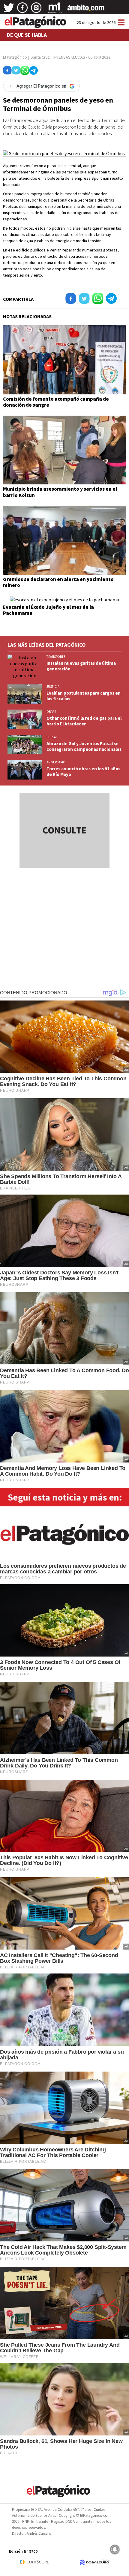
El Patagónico (15, 57)
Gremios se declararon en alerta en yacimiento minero (58, 582)
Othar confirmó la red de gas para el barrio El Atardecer (84, 721)
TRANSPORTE (56, 657)
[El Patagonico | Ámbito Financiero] (86, 10)
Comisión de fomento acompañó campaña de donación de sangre (56, 402)
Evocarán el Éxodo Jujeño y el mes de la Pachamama (48, 610)
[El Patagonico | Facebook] (22, 10)
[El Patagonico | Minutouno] (54, 10)
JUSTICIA (53, 687)
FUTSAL (52, 737)
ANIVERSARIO (56, 762)
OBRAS (51, 712)
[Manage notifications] (115, 2549)
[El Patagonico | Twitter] (9, 10)
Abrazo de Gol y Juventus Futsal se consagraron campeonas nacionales (84, 746)
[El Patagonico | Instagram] (36, 10)
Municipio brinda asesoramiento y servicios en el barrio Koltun (60, 492)
